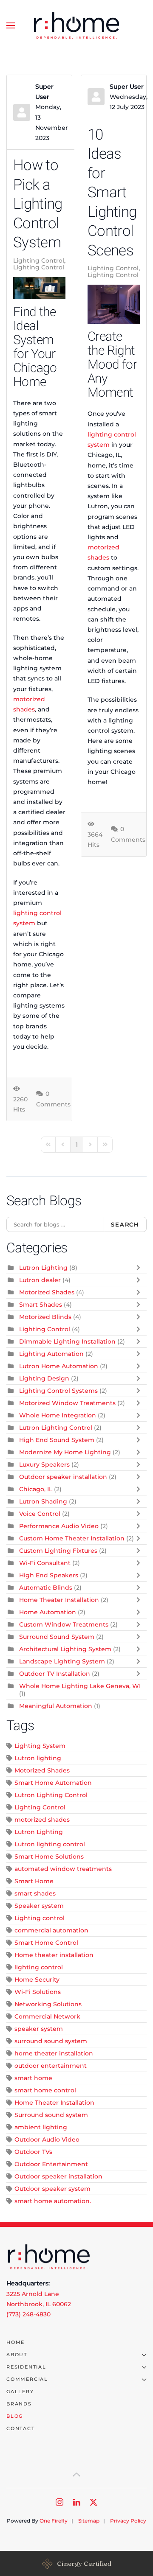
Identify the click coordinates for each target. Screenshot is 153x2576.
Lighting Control (39, 260)
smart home (33, 2078)
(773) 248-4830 (28, 2314)
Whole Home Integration (58, 1415)
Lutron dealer (40, 1280)
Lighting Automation (51, 1354)
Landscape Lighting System (62, 1661)
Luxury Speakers (44, 1464)
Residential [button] (26, 2367)
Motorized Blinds (45, 1317)
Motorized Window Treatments (67, 1403)
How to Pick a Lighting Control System (38, 204)
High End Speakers (49, 1575)
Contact (21, 2428)
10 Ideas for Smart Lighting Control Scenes (112, 193)
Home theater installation (54, 1955)
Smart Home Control (46, 1943)
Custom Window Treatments (64, 1624)
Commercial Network (47, 2016)
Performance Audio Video (59, 1526)
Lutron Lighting (43, 1268)
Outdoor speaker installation (63, 1477)
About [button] (17, 2355)
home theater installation (54, 2053)
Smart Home (34, 1881)
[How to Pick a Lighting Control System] (39, 288)
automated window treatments (63, 1869)
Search (125, 1224)
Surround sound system (51, 2115)
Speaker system (39, 1906)
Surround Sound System (57, 1637)
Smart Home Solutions (49, 1856)
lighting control (39, 1967)
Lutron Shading (43, 1501)
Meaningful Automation (56, 1706)
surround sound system (51, 2041)
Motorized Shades (47, 1292)
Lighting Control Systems (58, 1391)
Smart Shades (41, 1305)
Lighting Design (44, 1378)
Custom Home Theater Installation (72, 1538)
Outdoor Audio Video (47, 2139)
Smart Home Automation (53, 1783)
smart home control (45, 2090)
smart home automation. (53, 2201)
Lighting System (40, 1746)
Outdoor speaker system (52, 2189)
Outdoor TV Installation (55, 1674)
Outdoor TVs (33, 2152)
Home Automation (48, 1612)
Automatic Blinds (46, 1588)
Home (16, 2342)
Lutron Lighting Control (56, 1428)
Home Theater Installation (59, 1600)
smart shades (35, 1893)
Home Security (37, 1980)
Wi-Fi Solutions (38, 1992)
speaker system (39, 2029)
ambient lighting (41, 2127)
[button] (11, 25)
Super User (127, 87)
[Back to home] (76, 25)
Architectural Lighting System (65, 1649)
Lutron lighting (38, 1758)
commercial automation (51, 1930)
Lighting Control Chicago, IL (56, 267)
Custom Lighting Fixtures (58, 1551)
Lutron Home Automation (59, 1366)
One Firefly (54, 2521)
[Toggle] (140, 1268)
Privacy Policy (128, 2521)
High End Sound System (57, 1440)
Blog (15, 2416)
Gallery (20, 2391)
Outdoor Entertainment (51, 2164)
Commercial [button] (27, 2379)
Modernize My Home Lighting (65, 1452)
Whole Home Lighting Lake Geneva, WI (80, 1686)
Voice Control (40, 1514)
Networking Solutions (48, 2004)
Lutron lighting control (50, 1844)
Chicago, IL (36, 1489)
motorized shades (42, 1820)
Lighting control (40, 1918)
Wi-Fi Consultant (45, 1563)
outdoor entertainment (51, 2066)
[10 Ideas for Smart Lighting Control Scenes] (114, 304)
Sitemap (89, 2521)
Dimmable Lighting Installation (67, 1341)
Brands (19, 2404)
